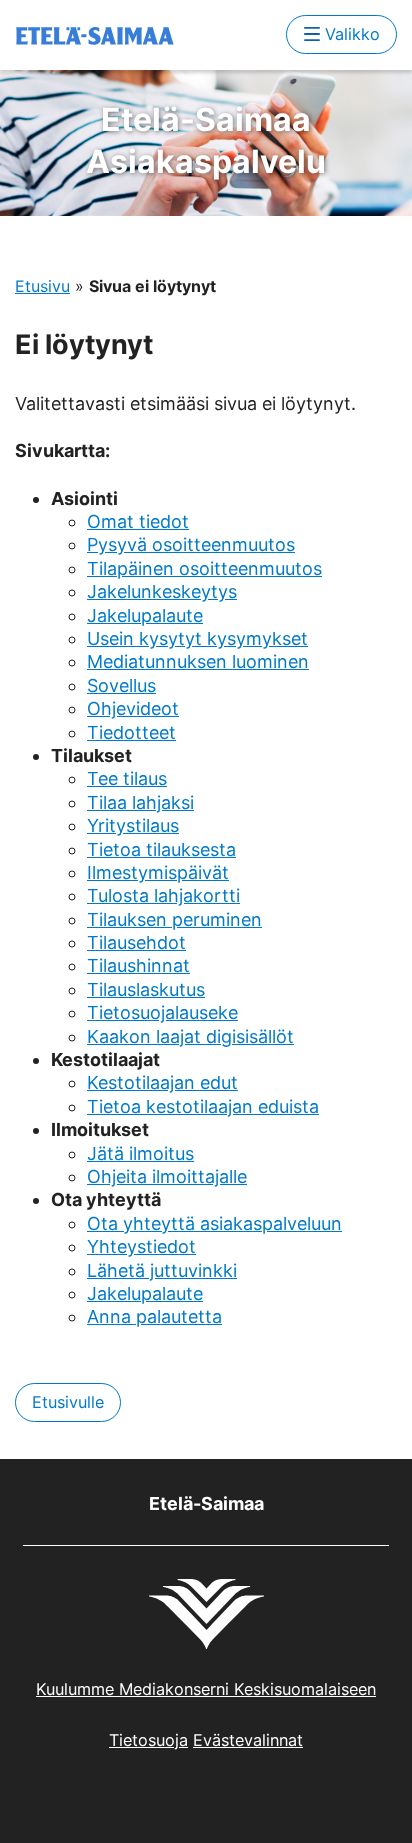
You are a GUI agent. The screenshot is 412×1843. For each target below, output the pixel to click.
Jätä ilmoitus (140, 1153)
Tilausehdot (136, 942)
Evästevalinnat (248, 1740)
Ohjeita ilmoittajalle (167, 1176)
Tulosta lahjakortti (163, 895)
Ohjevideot (133, 708)
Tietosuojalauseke (162, 1012)
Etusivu (42, 286)
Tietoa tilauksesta (161, 849)
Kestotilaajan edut (162, 1082)
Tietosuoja (148, 1740)
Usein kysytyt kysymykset (197, 638)
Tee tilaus (127, 778)
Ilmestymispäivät (158, 872)
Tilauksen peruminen (174, 919)
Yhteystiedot (141, 1246)
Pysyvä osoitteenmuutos (191, 544)
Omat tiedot (138, 521)
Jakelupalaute (145, 615)
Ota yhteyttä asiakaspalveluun (214, 1223)
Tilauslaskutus (146, 989)
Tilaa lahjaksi (140, 802)
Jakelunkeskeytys (162, 591)
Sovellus (121, 685)
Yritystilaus (133, 825)
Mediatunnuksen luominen (198, 661)
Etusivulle (68, 1402)
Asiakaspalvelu (206, 140)
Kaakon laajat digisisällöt (190, 1036)
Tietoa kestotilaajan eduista (203, 1106)
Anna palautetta (154, 1316)
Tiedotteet (131, 732)
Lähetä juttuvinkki (162, 1270)
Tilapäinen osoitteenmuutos (204, 568)
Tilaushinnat (138, 965)
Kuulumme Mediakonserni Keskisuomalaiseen (206, 1689)
